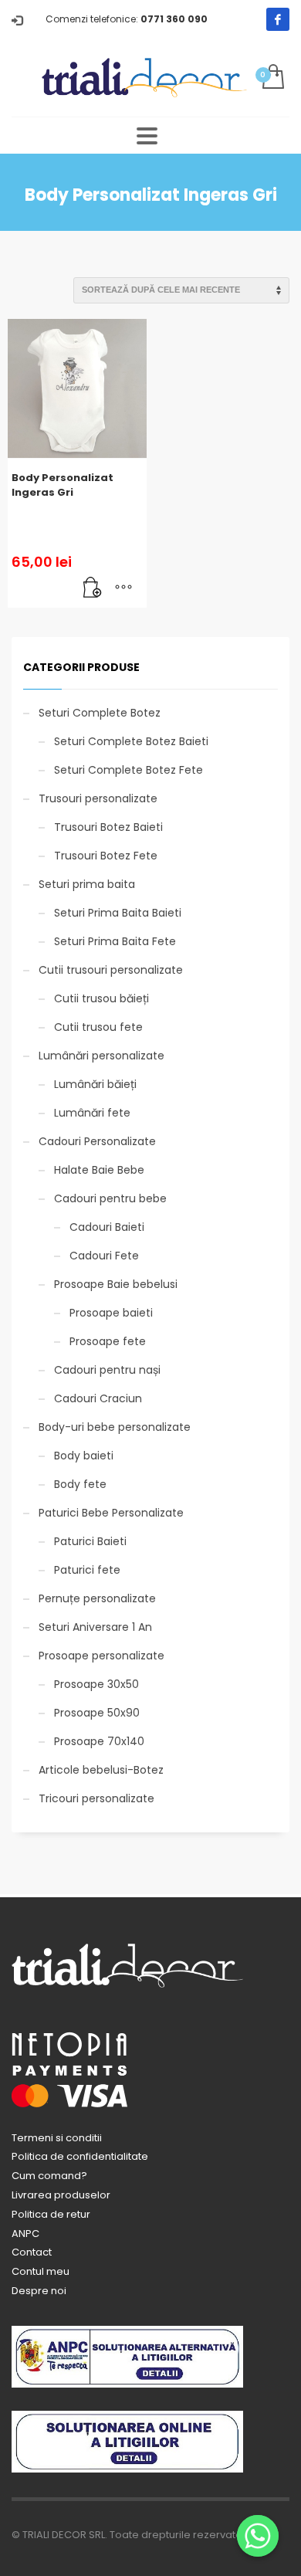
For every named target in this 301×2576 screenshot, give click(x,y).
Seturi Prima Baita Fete (115, 941)
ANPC (25, 2234)
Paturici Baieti (90, 1541)
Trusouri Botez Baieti (108, 827)
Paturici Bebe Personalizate (111, 1513)
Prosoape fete (108, 1341)
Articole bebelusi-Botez (101, 1770)
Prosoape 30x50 (96, 1684)
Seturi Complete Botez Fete (129, 770)
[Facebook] (278, 19)
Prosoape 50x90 (97, 1713)
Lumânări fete (92, 1113)
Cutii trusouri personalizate (111, 970)
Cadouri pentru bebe (110, 1198)
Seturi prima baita (87, 884)
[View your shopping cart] (272, 78)
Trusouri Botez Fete (106, 856)
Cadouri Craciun (98, 1398)
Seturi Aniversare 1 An (95, 1627)
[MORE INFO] (123, 588)
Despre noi (39, 2291)
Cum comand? (49, 2176)
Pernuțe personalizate (97, 1598)
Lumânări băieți (95, 1084)
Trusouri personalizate (98, 798)
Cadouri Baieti (107, 1227)
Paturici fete (87, 1570)
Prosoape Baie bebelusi (116, 1284)
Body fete (80, 1484)
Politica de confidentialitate (80, 2156)
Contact (32, 2252)
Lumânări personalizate (101, 1056)
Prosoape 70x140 (99, 1741)
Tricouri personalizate (96, 1798)
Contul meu (41, 2271)
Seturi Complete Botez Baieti (131, 741)
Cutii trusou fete (98, 1027)
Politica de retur (51, 2214)
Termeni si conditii (57, 2138)
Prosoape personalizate (101, 1656)
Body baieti (84, 1456)
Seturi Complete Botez (100, 713)
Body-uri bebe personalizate (115, 1427)
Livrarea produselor (61, 2195)
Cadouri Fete (104, 1256)
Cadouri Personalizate (97, 1141)
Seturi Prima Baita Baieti (118, 913)
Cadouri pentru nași (107, 1370)
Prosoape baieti (111, 1313)
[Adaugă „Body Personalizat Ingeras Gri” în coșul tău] (93, 588)
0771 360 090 (174, 19)
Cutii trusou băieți (101, 998)
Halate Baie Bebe (99, 1170)
